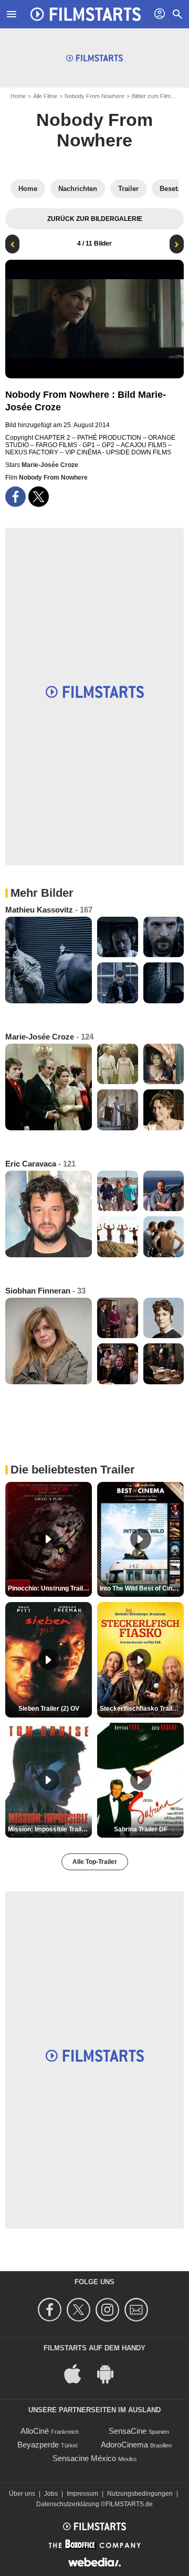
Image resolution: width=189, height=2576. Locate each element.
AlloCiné (35, 2431)
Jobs (51, 2494)
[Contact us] (138, 2310)
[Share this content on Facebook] (15, 497)
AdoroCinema (124, 2445)
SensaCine (128, 2431)
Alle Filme (45, 96)
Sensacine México (84, 2458)
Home (18, 96)
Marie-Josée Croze (50, 465)
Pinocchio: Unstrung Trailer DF (50, 1588)
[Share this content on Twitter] (39, 497)
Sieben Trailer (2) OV (49, 1709)
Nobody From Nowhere (94, 96)
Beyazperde (38, 2445)
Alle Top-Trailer (95, 1862)
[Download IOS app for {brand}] (78, 2373)
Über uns (22, 2494)
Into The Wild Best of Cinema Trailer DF (142, 1588)
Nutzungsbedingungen (140, 2494)
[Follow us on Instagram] (109, 2310)
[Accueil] (86, 14)
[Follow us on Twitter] (80, 2310)
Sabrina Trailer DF (141, 1829)
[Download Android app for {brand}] (111, 2373)
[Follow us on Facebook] (51, 2310)
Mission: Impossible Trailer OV (50, 1829)
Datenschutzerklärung (68, 2504)
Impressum (82, 2494)
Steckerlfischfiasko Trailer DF (142, 1709)
